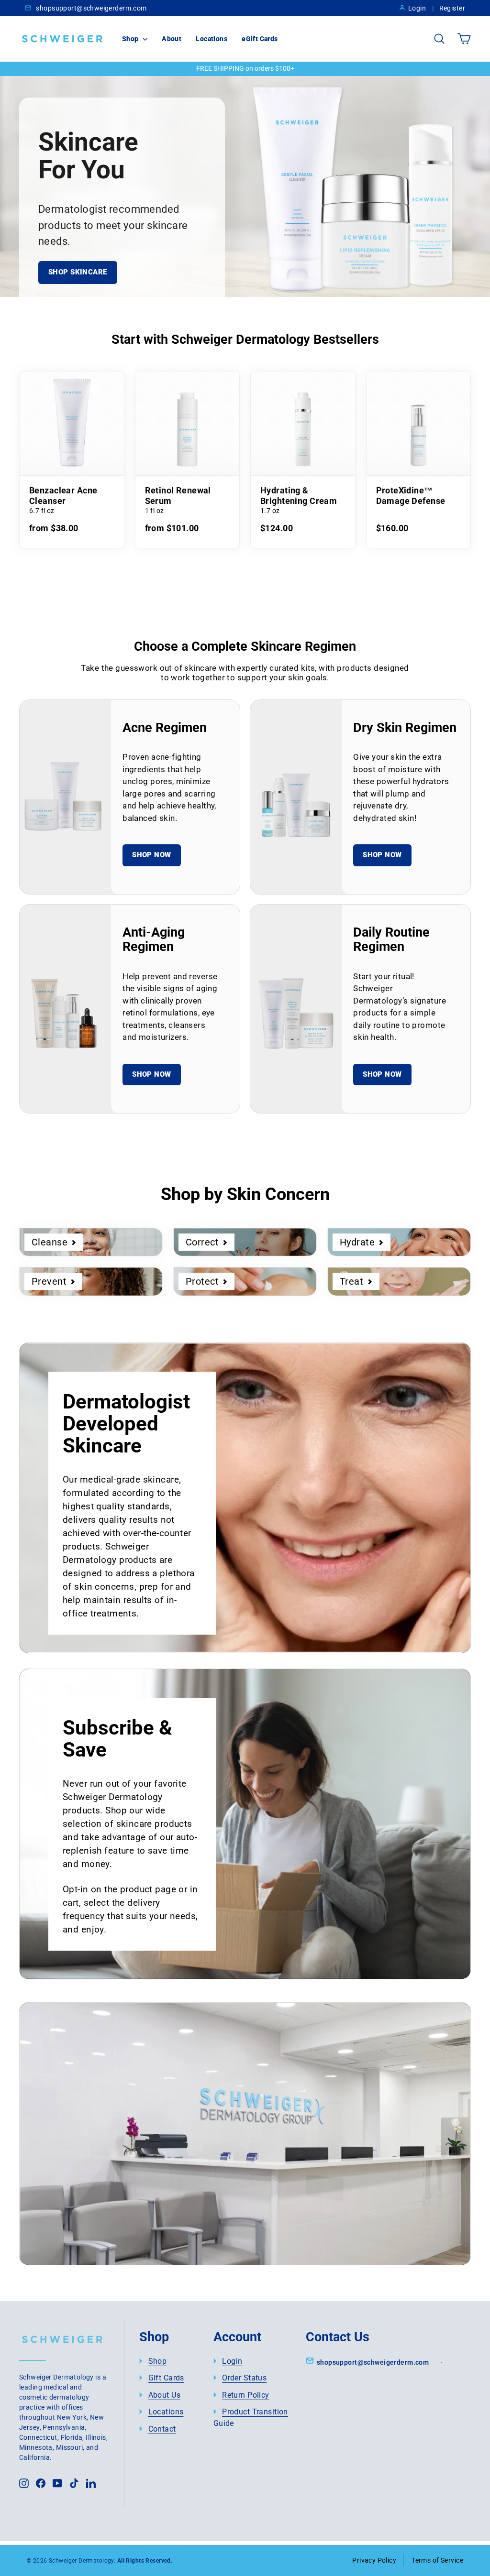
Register (452, 8)
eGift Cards (260, 39)
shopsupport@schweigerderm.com (91, 8)
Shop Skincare (78, 272)
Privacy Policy (374, 2560)
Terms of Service (437, 2560)
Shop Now (151, 855)
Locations (212, 39)
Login (417, 8)
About (172, 39)
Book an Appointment (117, 2193)
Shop (131, 39)
